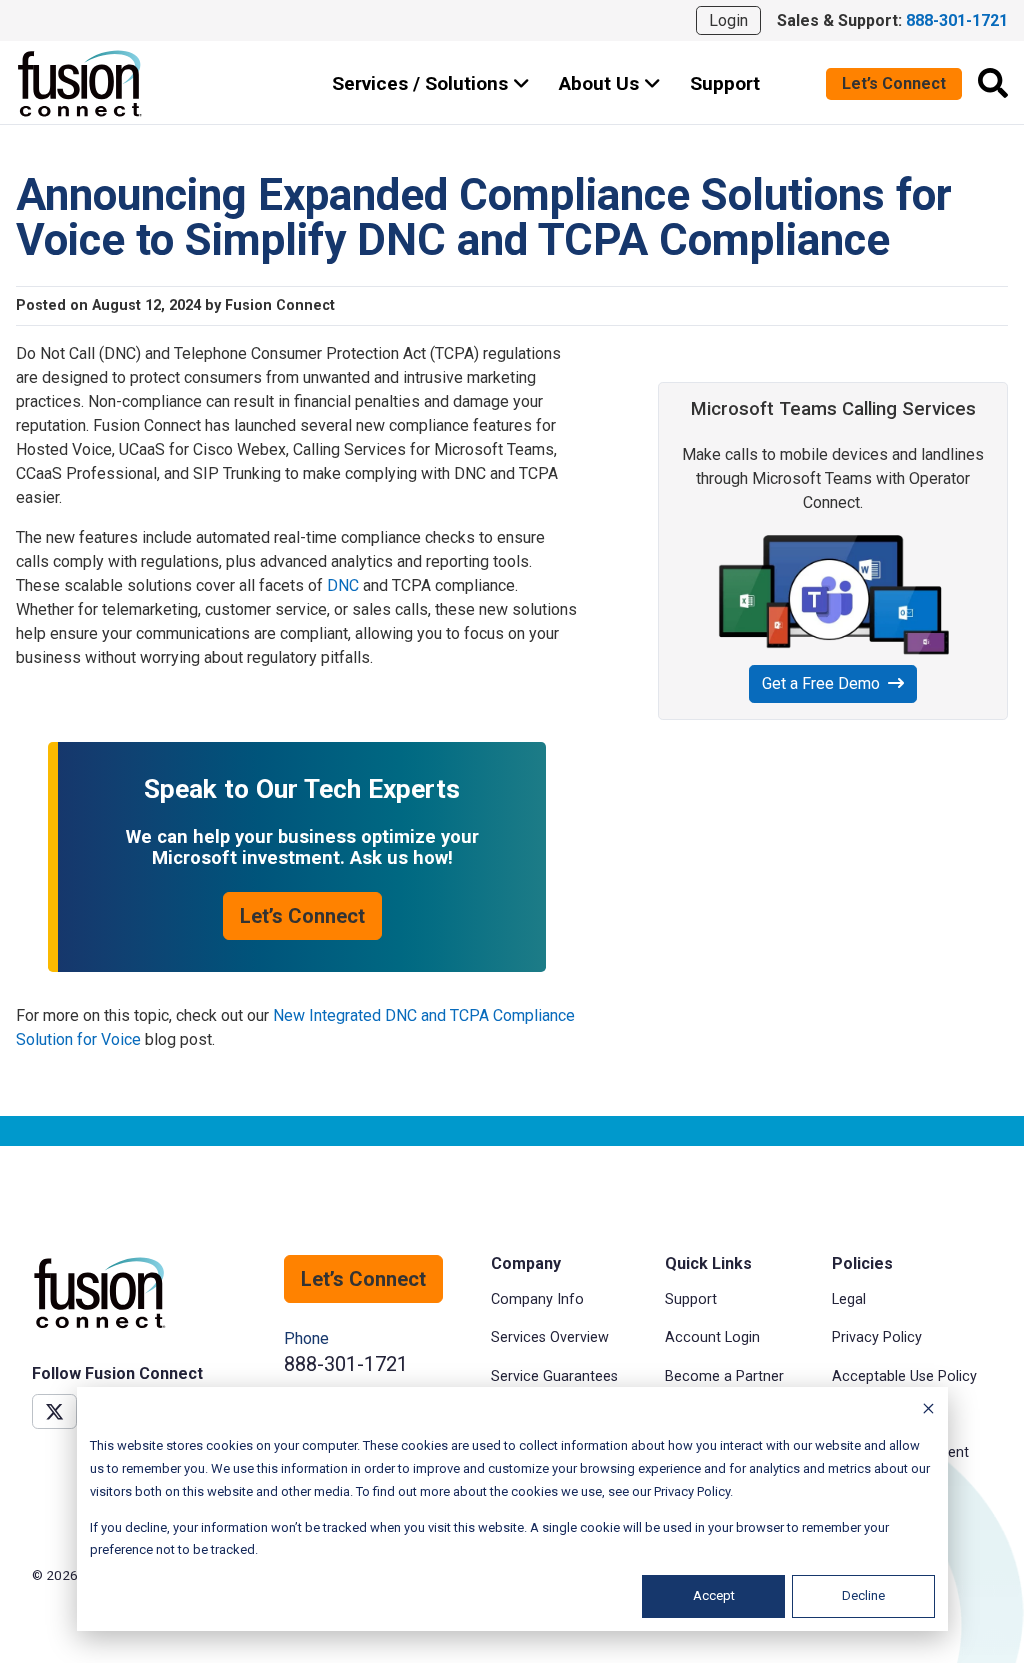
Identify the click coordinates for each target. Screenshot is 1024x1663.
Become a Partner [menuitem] (724, 1376)
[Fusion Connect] (81, 83)
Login (728, 20)
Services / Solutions (422, 83)
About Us (601, 83)
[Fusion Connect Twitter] (54, 1411)
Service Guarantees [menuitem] (554, 1376)
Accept (714, 1595)
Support (725, 83)
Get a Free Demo (821, 683)
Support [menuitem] (691, 1299)
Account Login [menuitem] (712, 1337)
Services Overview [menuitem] (550, 1337)
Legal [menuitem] (849, 1299)
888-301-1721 (346, 1364)
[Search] (993, 83)
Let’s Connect (894, 83)
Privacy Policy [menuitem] (877, 1337)
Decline (863, 1595)
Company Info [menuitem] (537, 1299)
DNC (343, 585)
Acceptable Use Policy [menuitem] (904, 1376)
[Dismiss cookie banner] (928, 1411)
